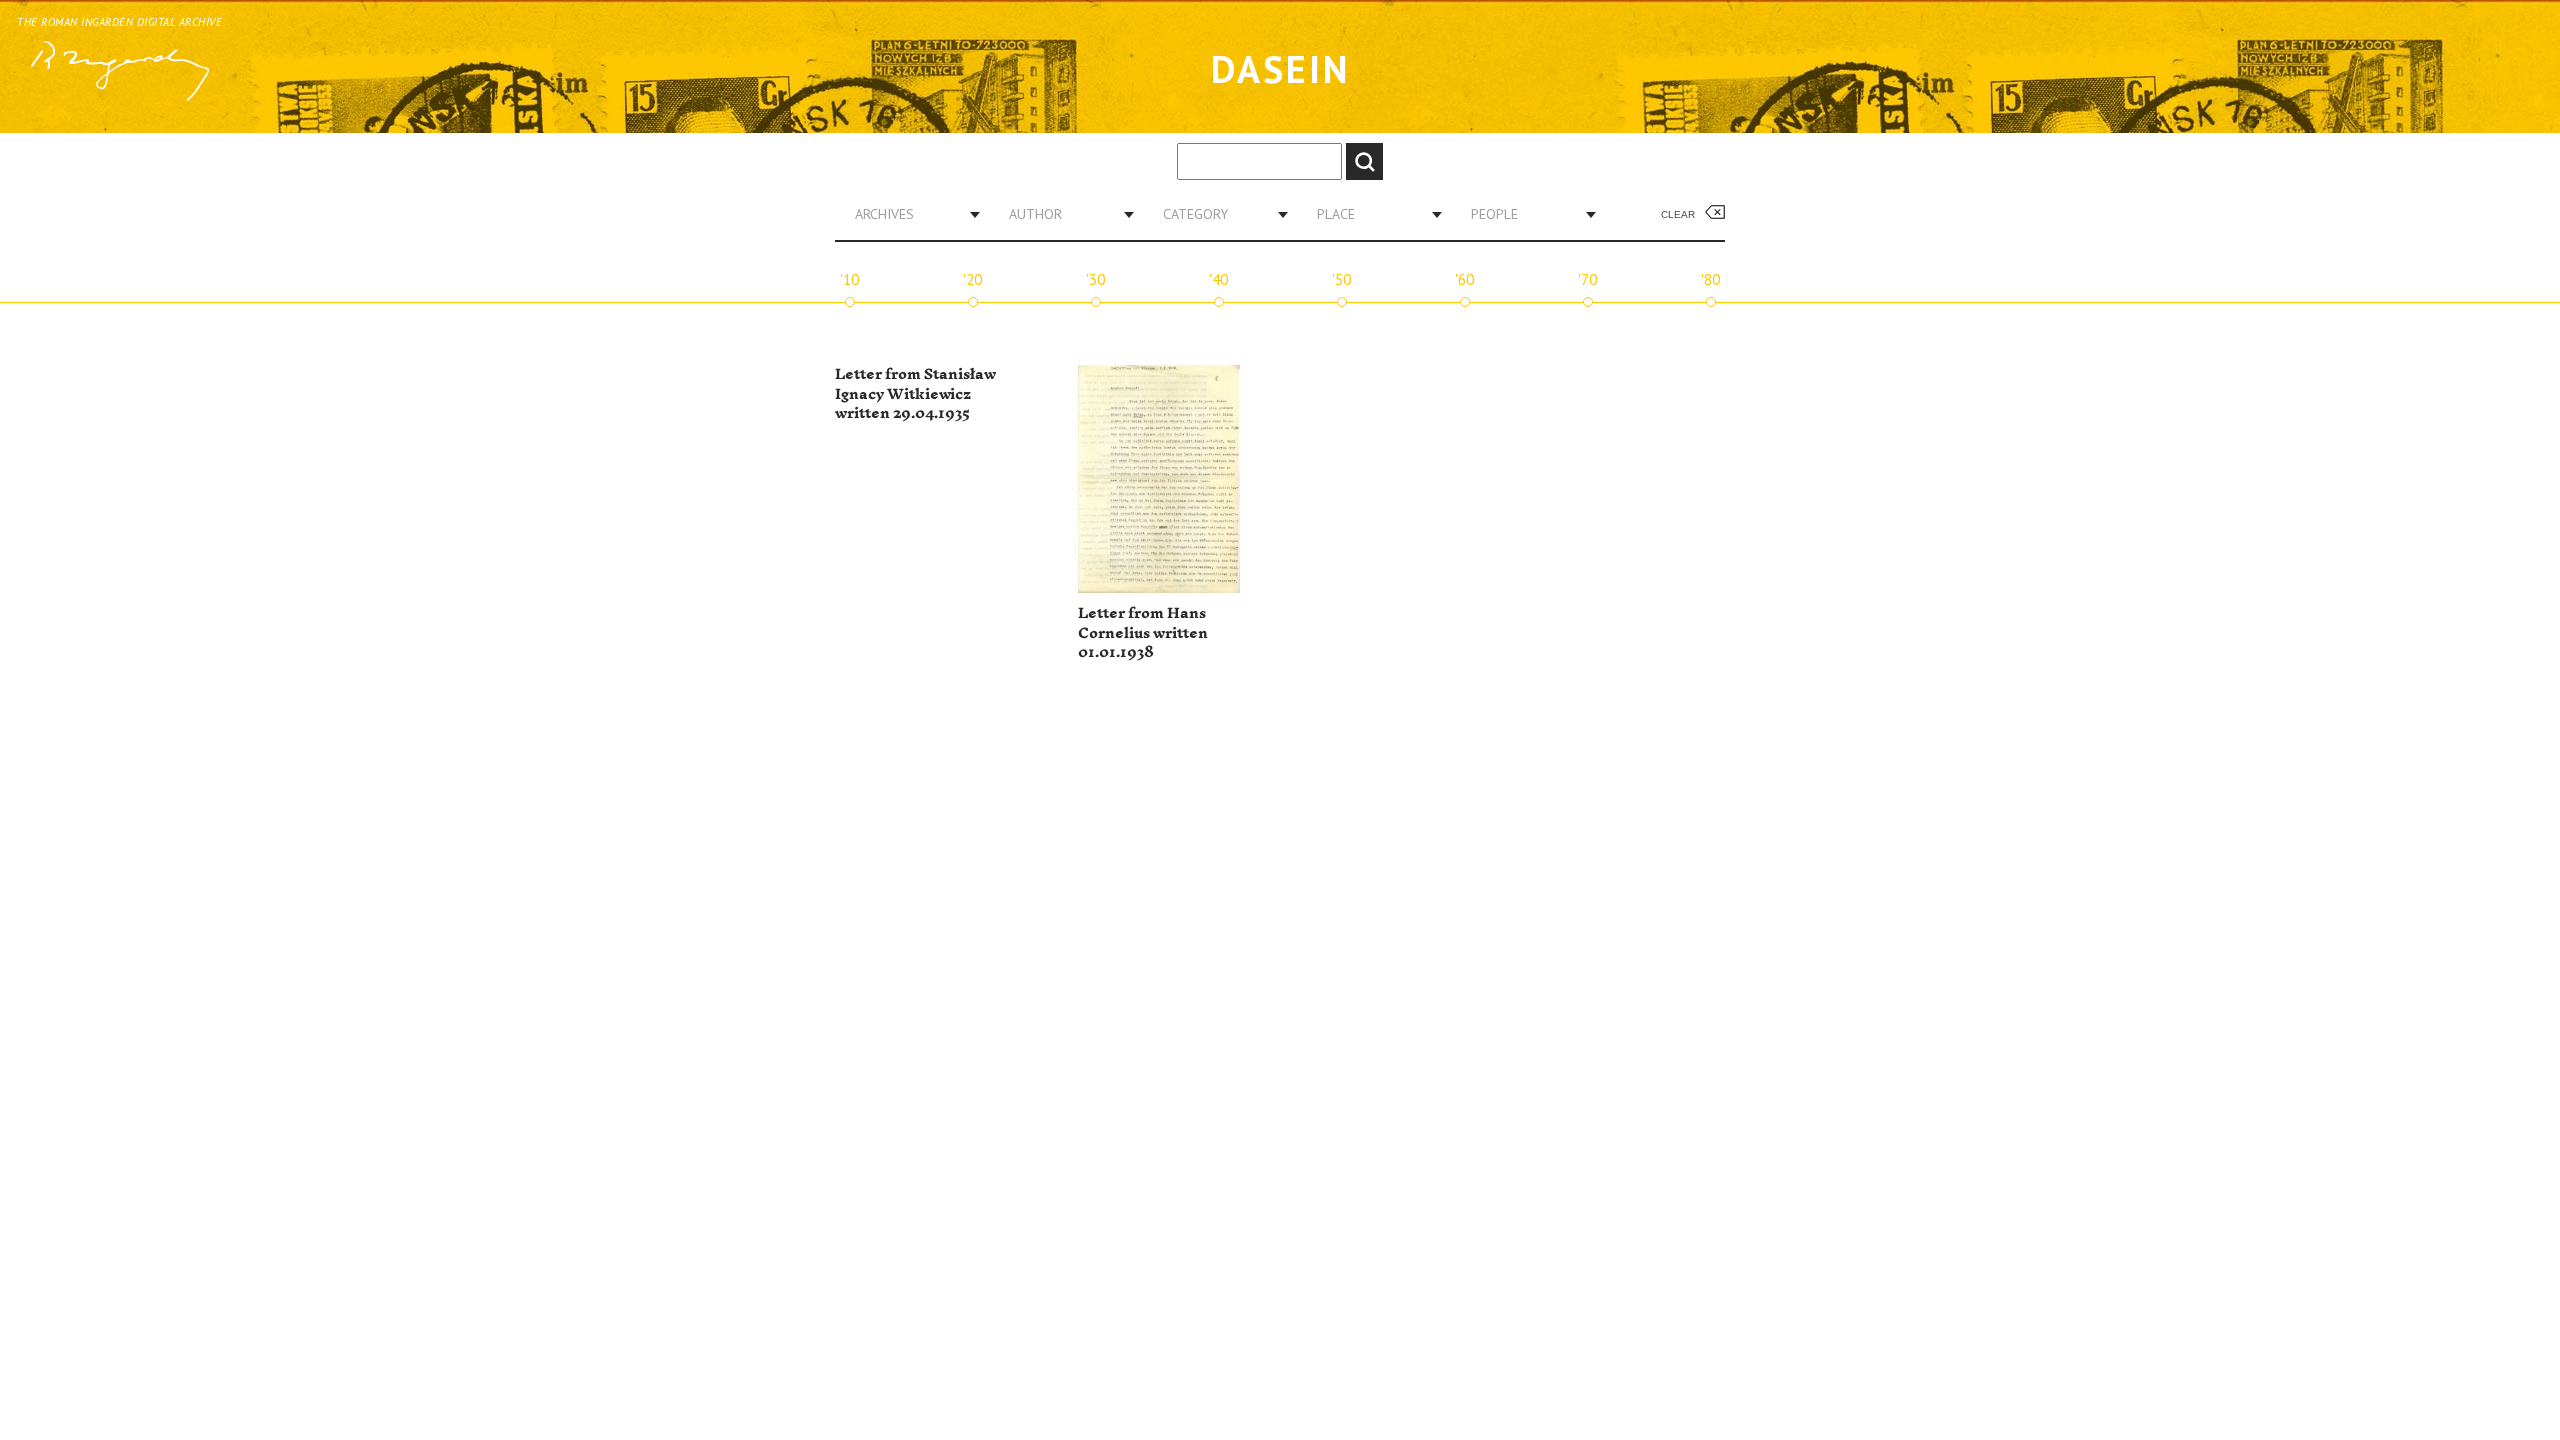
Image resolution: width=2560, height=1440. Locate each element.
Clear (1678, 214)
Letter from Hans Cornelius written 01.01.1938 (1143, 633)
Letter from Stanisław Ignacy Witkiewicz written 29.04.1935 (915, 394)
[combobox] (910, 214)
